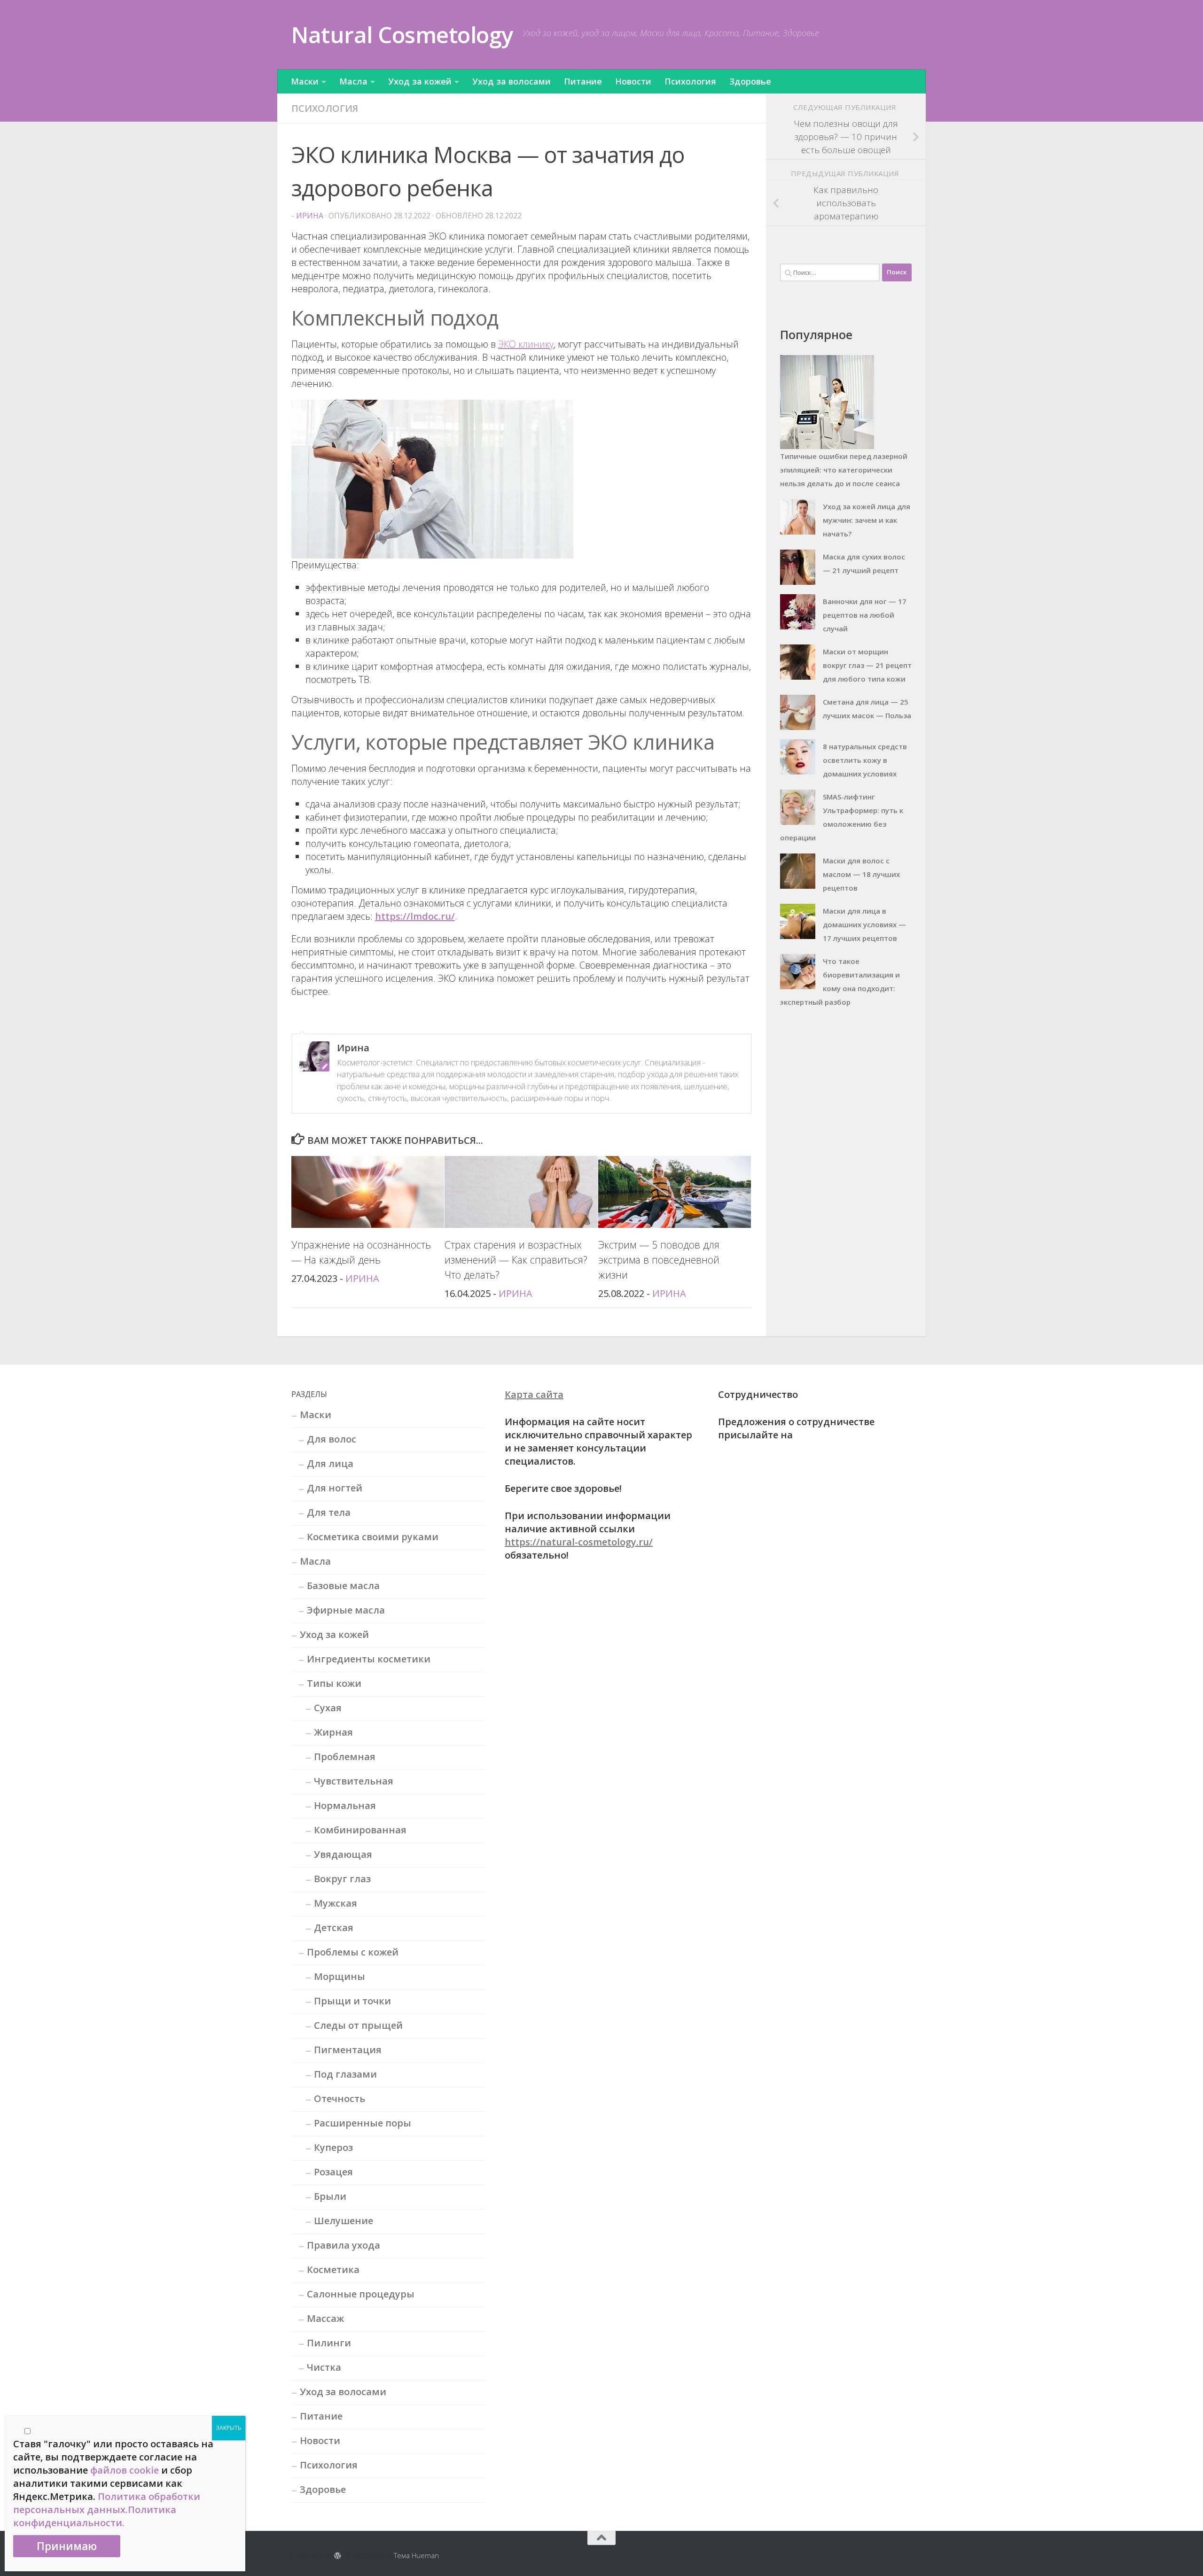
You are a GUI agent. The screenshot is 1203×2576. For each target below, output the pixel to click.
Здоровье (750, 81)
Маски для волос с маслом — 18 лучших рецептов (861, 874)
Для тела (329, 1512)
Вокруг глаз (342, 1879)
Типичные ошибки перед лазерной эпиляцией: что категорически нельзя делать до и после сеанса (844, 470)
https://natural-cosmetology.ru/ (579, 1542)
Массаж (325, 2318)
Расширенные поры (363, 2123)
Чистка (324, 2367)
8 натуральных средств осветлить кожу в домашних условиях (865, 760)
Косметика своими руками (373, 1537)
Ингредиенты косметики (369, 1659)
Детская (334, 1928)
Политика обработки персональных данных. (107, 2503)
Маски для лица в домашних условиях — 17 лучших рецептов (864, 924)
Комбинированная (360, 1830)
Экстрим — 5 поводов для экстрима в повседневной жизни (659, 1260)
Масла (353, 81)
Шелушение (344, 2221)
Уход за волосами (512, 81)
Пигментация (348, 2050)
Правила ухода (344, 2245)
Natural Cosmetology (402, 35)
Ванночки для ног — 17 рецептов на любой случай (865, 615)
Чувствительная (354, 1781)
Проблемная (345, 1757)
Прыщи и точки (352, 2001)
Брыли (330, 2196)
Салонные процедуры (361, 2294)
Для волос (332, 1439)
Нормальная (345, 1805)
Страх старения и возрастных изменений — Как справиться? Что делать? (516, 1260)
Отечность (340, 2099)
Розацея (333, 2172)
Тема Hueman (416, 2555)
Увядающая (343, 1854)
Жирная (333, 1732)
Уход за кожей (420, 81)
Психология (690, 81)
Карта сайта (534, 1394)
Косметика (333, 2270)
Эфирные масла (346, 1610)
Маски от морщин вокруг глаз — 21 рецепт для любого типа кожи (867, 665)
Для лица (330, 1463)
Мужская (336, 1903)
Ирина (310, 216)
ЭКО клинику (526, 344)
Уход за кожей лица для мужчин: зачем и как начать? (867, 520)
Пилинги (329, 2343)
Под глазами (345, 2074)
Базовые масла (343, 1586)
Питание (583, 81)
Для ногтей (335, 1488)
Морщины (340, 1976)
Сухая (328, 1708)
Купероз (333, 2147)
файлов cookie (125, 2470)
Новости (633, 81)
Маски (305, 81)
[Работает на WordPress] (338, 2556)
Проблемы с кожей (353, 1952)
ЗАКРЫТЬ (229, 2428)
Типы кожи (334, 1683)
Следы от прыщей (358, 2025)
